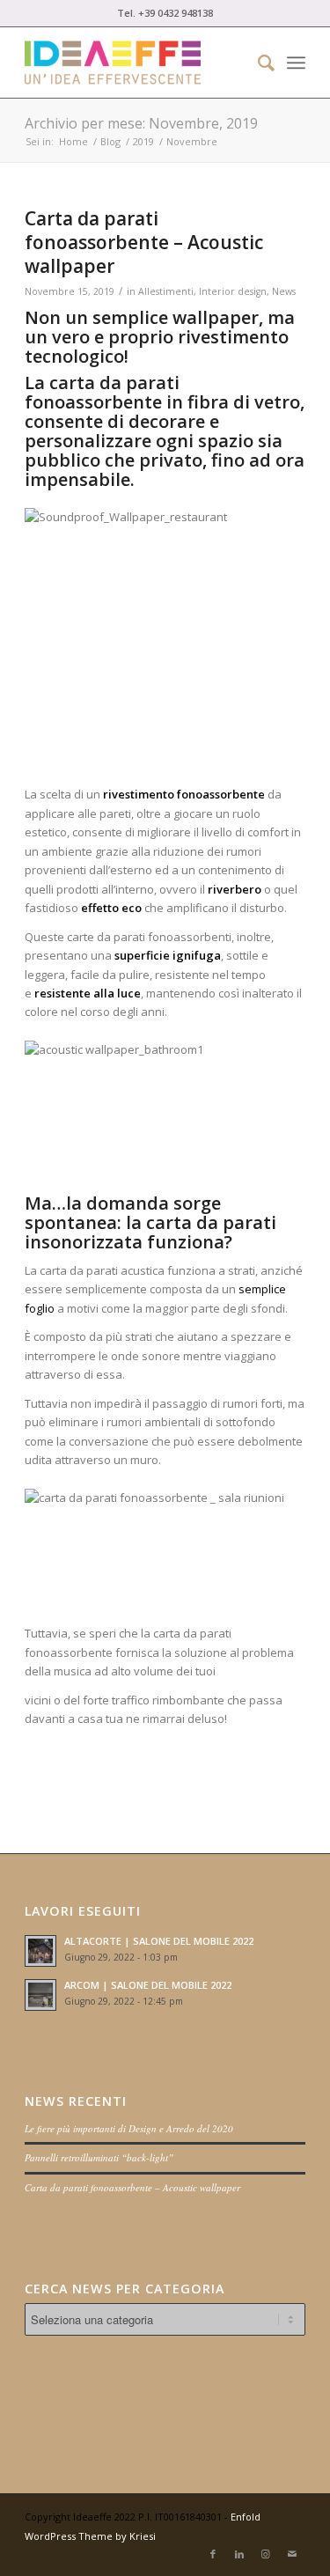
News (284, 291)
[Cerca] (257, 63)
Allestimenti (166, 291)
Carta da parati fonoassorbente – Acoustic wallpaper (144, 243)
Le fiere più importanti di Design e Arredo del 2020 (129, 2128)
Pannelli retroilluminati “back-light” (99, 2157)
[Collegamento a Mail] (292, 2554)
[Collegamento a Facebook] (213, 2554)
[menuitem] (257, 63)
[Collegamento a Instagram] (266, 2554)
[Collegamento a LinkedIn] (239, 2554)
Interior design (233, 291)
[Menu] (296, 63)
